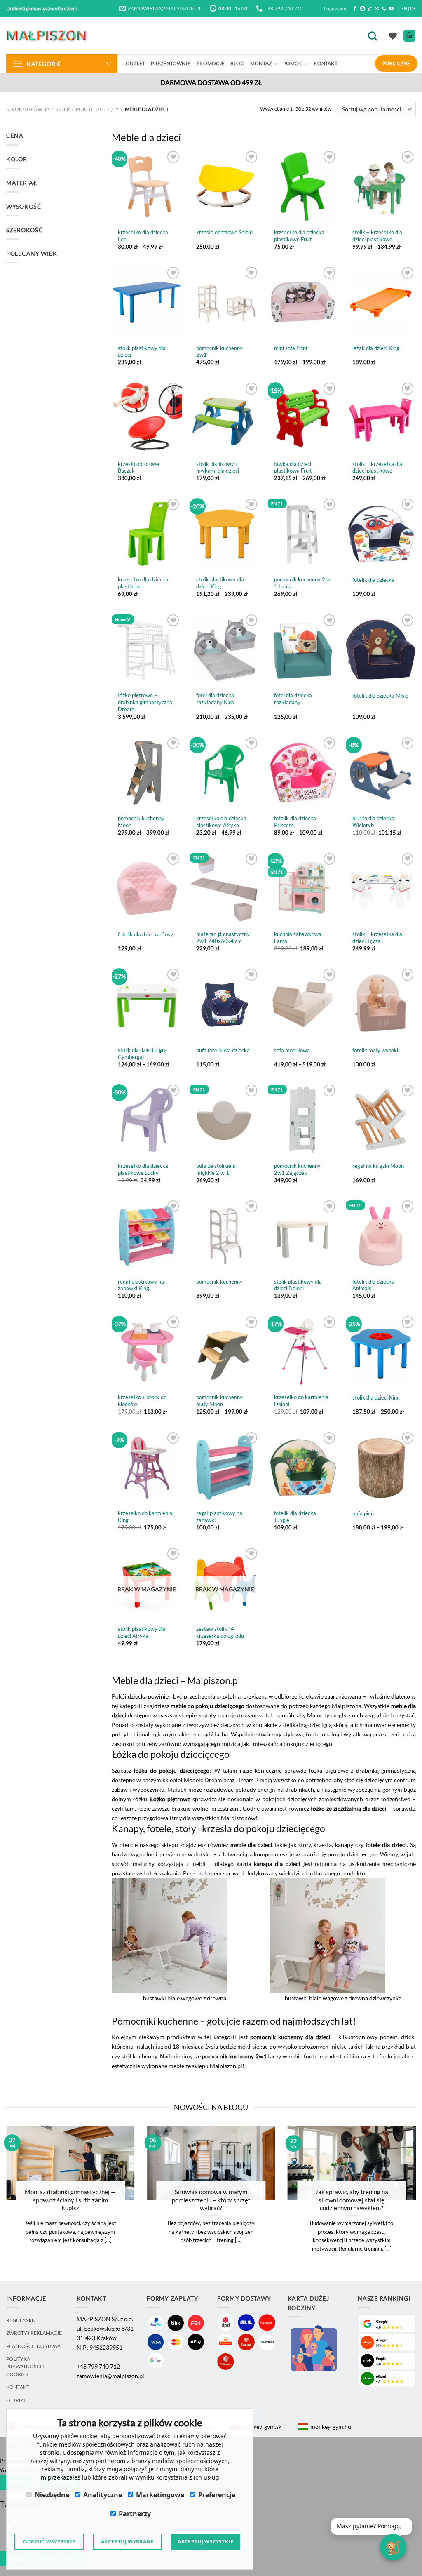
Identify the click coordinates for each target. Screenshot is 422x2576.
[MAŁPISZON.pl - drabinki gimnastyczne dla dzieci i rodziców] (47, 36)
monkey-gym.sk (262, 2427)
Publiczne (396, 63)
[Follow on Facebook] (355, 9)
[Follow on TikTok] (369, 9)
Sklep (63, 109)
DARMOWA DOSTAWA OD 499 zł (211, 82)
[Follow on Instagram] (362, 9)
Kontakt (326, 63)
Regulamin (21, 2320)
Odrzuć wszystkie (49, 2542)
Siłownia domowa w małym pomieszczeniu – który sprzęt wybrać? (211, 2200)
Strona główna (28, 109)
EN (404, 8)
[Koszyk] (409, 36)
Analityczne (103, 2495)
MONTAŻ (261, 63)
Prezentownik (171, 63)
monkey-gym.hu (331, 2427)
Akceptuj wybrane (127, 2542)
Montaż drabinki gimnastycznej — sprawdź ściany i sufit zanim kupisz (70, 2200)
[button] (372, 2526)
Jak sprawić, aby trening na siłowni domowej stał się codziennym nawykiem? (352, 2200)
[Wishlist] (393, 36)
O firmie (17, 2400)
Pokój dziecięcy (97, 109)
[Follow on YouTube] (391, 9)
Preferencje (217, 2495)
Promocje (211, 63)
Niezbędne (52, 2495)
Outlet (135, 63)
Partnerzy (135, 2514)
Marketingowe (160, 2495)
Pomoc (293, 63)
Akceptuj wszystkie (205, 2542)
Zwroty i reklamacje (34, 2333)
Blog (237, 63)
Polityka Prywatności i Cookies (25, 2367)
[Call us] (384, 9)
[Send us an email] (377, 9)
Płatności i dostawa (33, 2346)
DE (413, 8)
